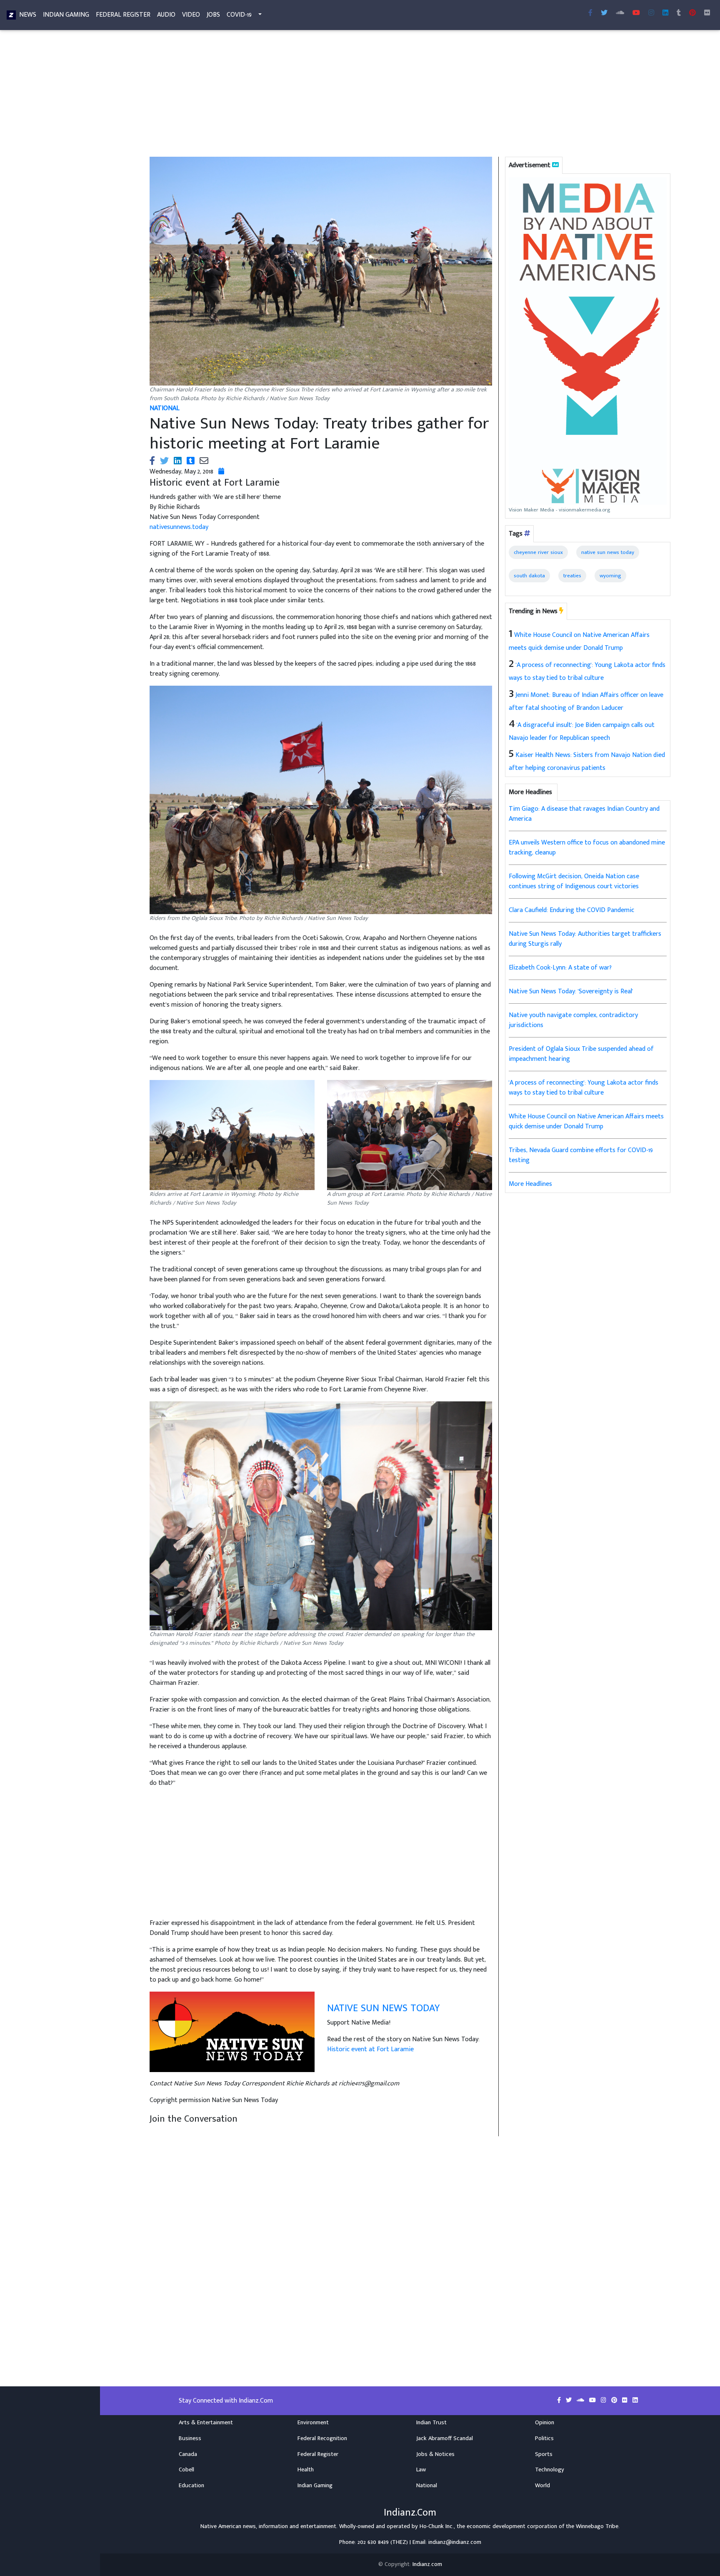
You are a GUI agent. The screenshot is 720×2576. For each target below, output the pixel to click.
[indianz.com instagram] (651, 13)
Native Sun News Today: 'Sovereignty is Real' (571, 991)
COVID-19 (239, 15)
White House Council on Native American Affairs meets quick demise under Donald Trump (586, 1121)
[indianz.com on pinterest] (615, 2401)
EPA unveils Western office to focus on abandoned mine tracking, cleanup (587, 848)
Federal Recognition (322, 2438)
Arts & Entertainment (206, 2423)
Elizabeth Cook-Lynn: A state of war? (560, 968)
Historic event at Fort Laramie (370, 2049)
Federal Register (123, 15)
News (28, 15)
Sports (544, 2454)
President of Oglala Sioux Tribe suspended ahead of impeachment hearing (581, 1054)
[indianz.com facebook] (590, 13)
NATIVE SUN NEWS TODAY (383, 2008)
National (427, 2486)
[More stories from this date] (221, 472)
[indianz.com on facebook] (560, 2401)
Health (306, 2470)
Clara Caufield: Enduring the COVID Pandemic (571, 910)
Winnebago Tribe (597, 2526)
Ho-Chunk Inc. (437, 2526)
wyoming (610, 576)
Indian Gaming (66, 15)
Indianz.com (427, 2564)
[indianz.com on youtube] (636, 13)
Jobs (213, 15)
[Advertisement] (393, 95)
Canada (188, 2454)
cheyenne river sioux (538, 552)
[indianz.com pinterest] (692, 13)
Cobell (186, 2470)
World (542, 2486)
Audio (166, 15)
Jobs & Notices (435, 2454)
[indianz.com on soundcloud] (581, 2401)
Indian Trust (431, 2423)
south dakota (529, 576)
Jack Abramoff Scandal (445, 2438)
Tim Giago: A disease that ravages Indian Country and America (584, 814)
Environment (313, 2423)
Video (191, 15)
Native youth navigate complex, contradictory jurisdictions (573, 1020)
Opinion (545, 2423)
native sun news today (608, 552)
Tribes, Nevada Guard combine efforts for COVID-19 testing (581, 1155)
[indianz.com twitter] (604, 13)
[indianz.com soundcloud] (620, 13)
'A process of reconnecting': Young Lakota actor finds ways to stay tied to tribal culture (584, 1088)
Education (191, 2486)
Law (421, 2470)
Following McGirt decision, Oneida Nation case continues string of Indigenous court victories (574, 881)
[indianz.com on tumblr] (679, 13)
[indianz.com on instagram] (604, 2401)
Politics (544, 2438)
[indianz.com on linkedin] (635, 2401)
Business (190, 2438)
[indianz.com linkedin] (665, 13)
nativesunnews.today (179, 527)
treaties (572, 576)
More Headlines (530, 1184)
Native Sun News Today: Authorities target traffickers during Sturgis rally (585, 939)
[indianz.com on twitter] (570, 2401)
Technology (550, 2470)
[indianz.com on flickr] (707, 13)
